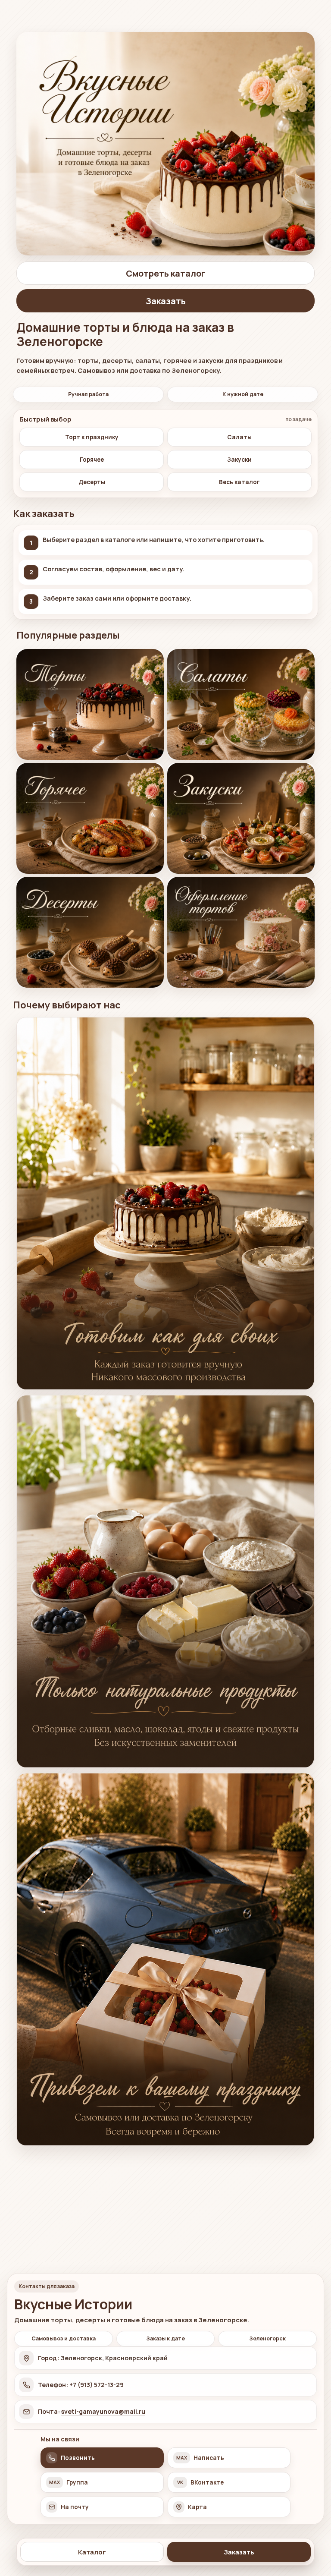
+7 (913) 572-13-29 (97, 2385)
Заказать (239, 2552)
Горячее (92, 460)
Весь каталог (239, 482)
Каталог (92, 2552)
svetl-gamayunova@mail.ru (103, 2411)
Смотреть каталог (165, 273)
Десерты (92, 482)
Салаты (239, 437)
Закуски (239, 460)
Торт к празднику (92, 437)
